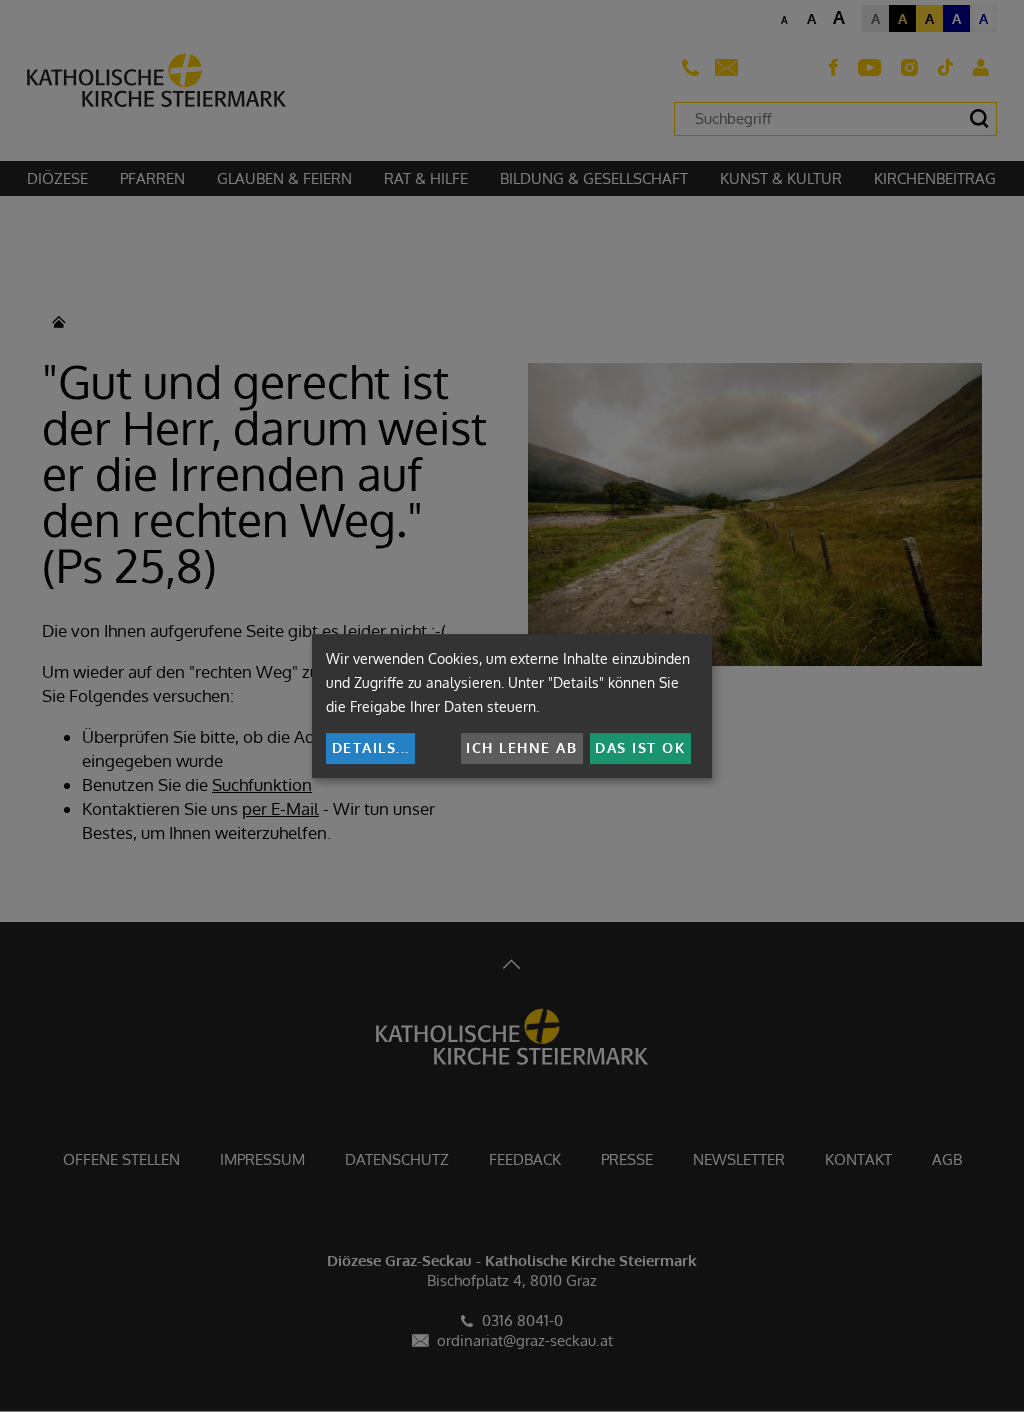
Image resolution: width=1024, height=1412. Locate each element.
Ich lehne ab (521, 747)
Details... (371, 747)
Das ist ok (640, 747)
